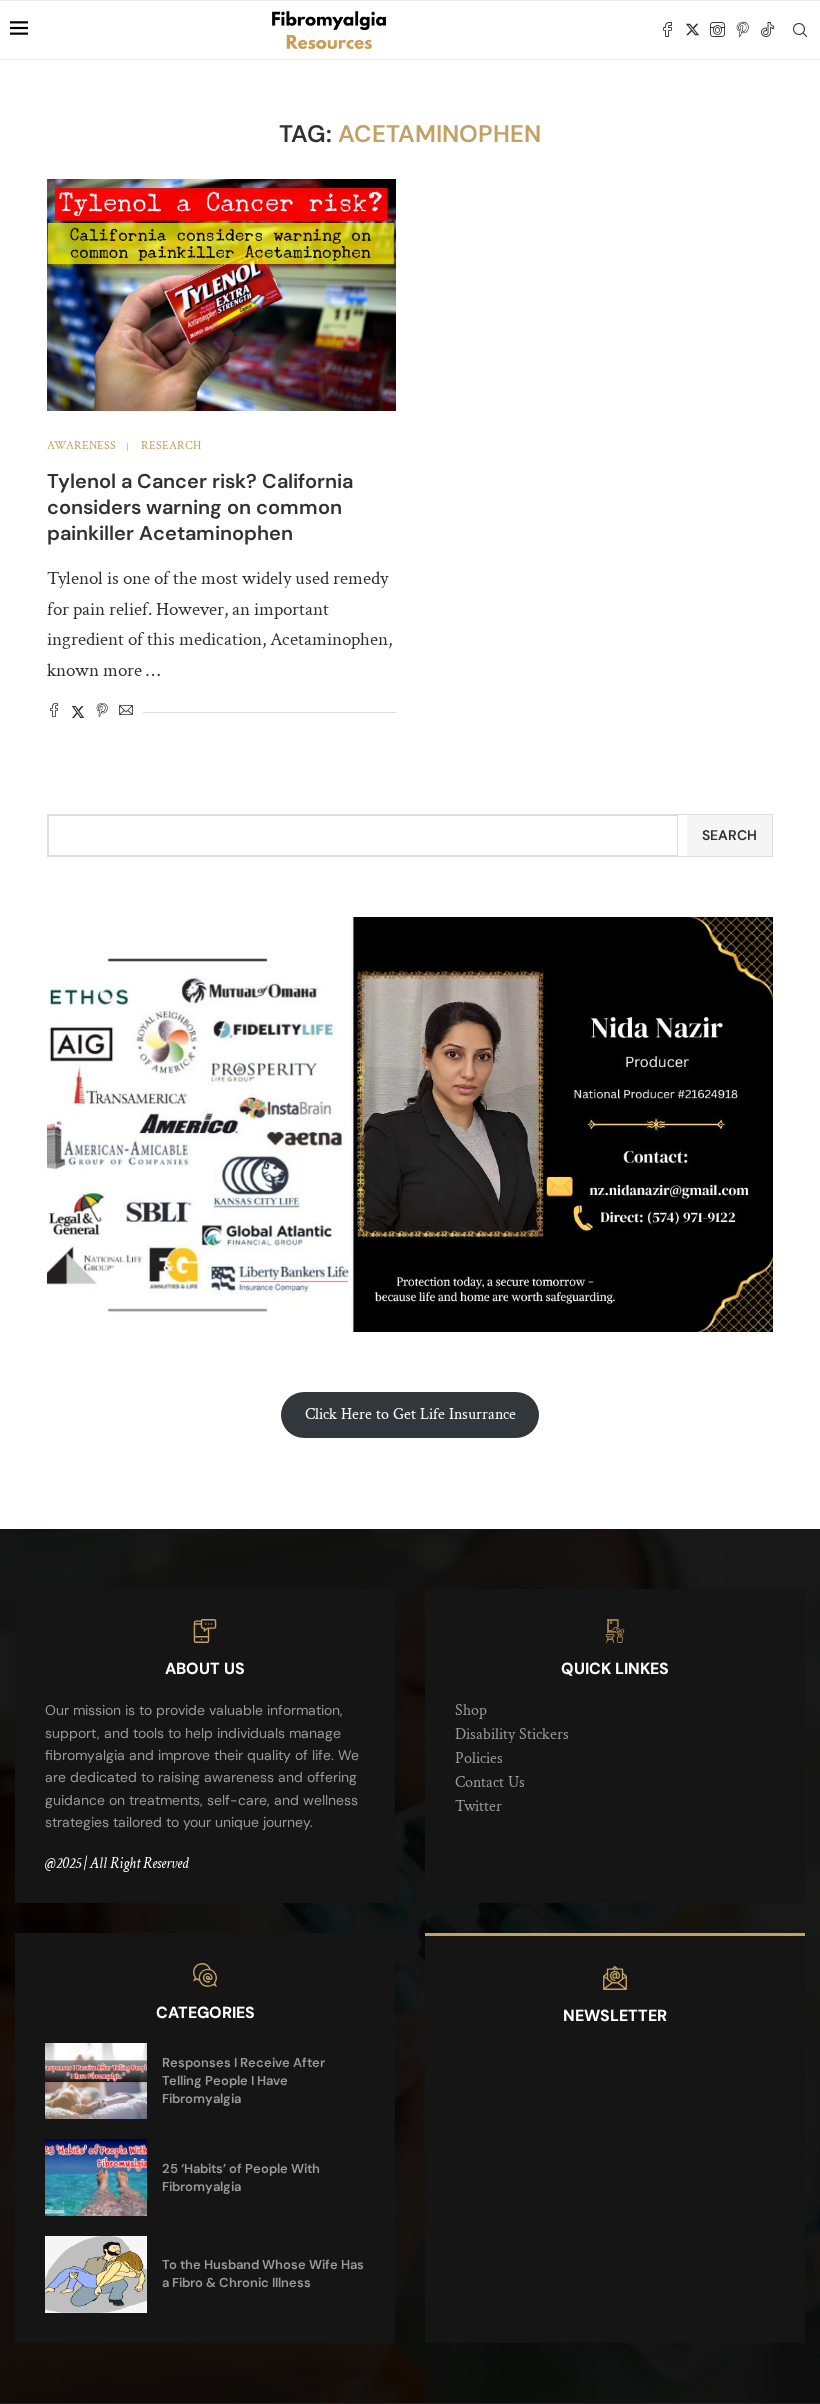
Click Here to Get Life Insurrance (410, 1414)
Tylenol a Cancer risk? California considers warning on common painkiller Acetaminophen (200, 507)
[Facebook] (667, 30)
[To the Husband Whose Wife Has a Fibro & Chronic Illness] (96, 2274)
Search (729, 835)
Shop (471, 1710)
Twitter (478, 1806)
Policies (479, 1758)
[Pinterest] (742, 30)
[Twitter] (692, 30)
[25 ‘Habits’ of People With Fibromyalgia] (96, 2177)
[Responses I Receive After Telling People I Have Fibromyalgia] (96, 2081)
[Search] (800, 30)
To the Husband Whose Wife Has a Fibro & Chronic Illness (263, 2273)
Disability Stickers (512, 1734)
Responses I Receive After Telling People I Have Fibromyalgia (243, 2080)
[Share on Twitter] (78, 712)
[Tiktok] (767, 30)
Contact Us (490, 1782)
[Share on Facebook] (54, 712)
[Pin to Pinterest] (102, 712)
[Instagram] (717, 30)
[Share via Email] (126, 712)
